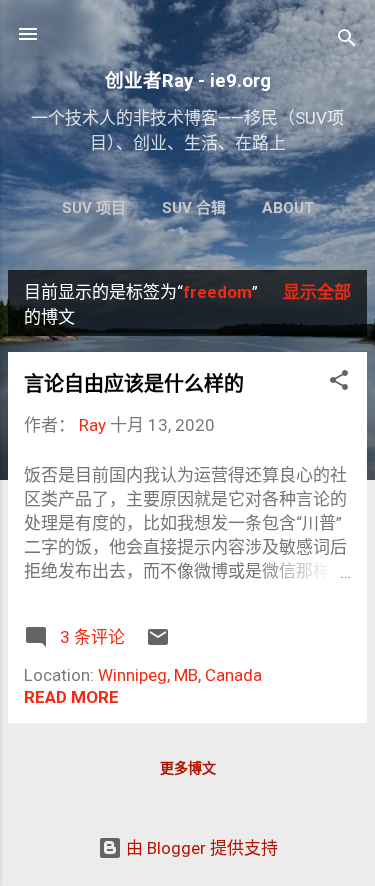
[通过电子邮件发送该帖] (158, 643)
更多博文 (188, 768)
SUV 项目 (94, 208)
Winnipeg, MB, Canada (180, 675)
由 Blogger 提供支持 (200, 848)
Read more (71, 697)
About (288, 208)
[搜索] (347, 40)
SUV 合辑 (194, 208)
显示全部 (317, 292)
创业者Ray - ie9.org (188, 81)
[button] (339, 383)
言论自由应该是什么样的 (134, 384)
